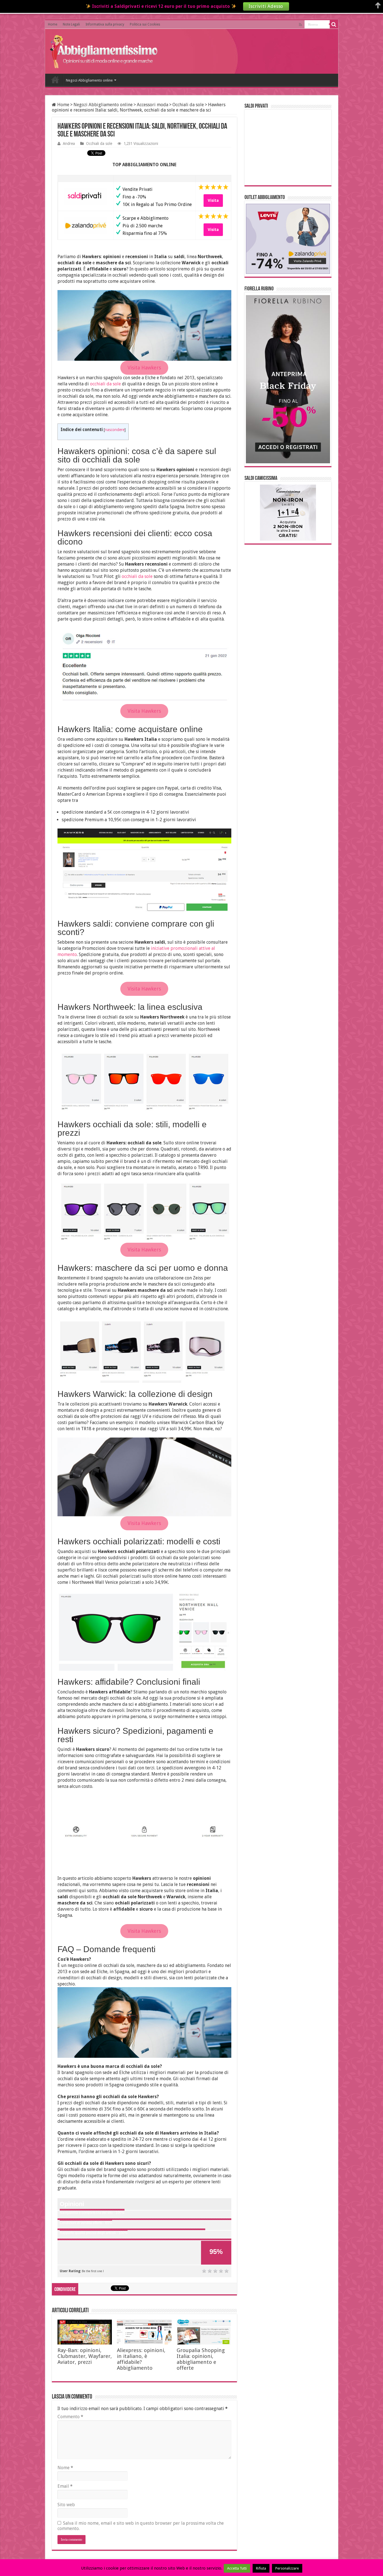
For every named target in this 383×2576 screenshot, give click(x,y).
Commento (70, 2417)
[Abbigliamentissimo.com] (105, 50)
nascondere (115, 430)
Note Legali (71, 24)
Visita (213, 200)
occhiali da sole (106, 384)
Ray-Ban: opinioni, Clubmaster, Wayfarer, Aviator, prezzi (85, 2356)
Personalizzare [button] (287, 2568)
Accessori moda (153, 105)
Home (53, 24)
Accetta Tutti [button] (237, 2568)
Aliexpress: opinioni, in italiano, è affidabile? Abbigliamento (141, 2359)
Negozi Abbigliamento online (89, 80)
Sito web (66, 2505)
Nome (65, 2468)
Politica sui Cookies (145, 24)
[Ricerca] (334, 24)
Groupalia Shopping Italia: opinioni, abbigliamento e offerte (201, 2359)
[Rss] (300, 25)
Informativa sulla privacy (105, 24)
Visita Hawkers (144, 368)
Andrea (69, 144)
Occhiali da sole (188, 105)
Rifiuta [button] (261, 2568)
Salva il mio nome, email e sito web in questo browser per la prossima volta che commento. (141, 2526)
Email (65, 2486)
